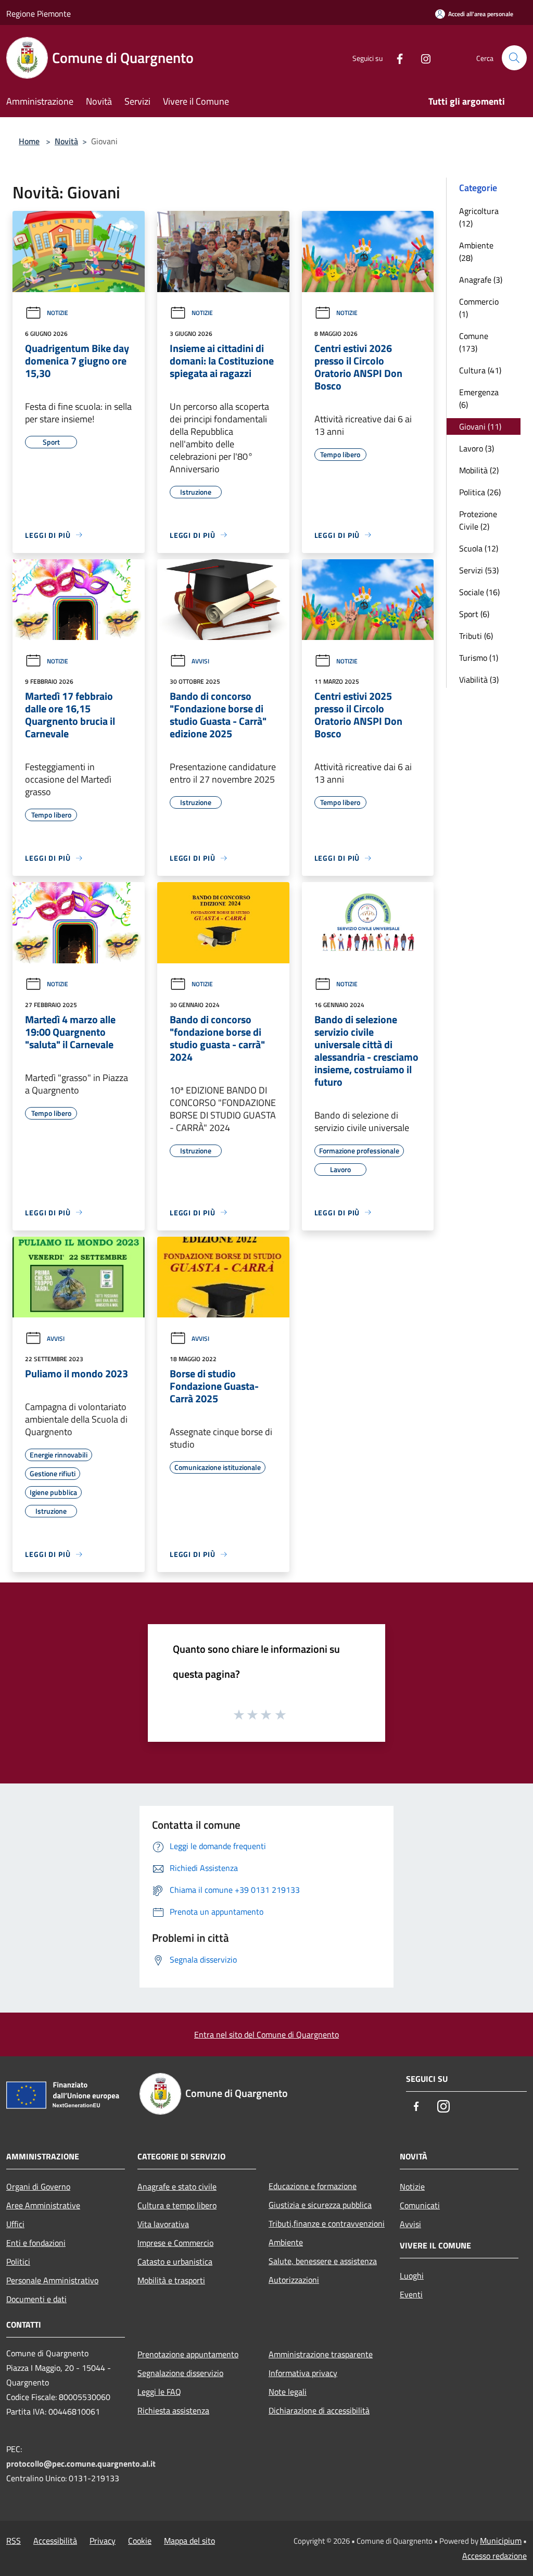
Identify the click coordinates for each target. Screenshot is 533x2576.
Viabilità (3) (479, 680)
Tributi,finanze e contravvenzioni (327, 2223)
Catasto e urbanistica (175, 2261)
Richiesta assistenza (173, 2410)
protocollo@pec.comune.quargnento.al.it (81, 2464)
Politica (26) (480, 492)
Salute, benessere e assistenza (323, 2261)
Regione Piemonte (39, 14)
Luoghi (412, 2276)
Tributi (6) (476, 636)
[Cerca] (514, 58)
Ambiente (286, 2242)
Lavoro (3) (477, 448)
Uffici (15, 2224)
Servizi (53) (479, 570)
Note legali (288, 2392)
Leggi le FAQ (159, 2392)
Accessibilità (55, 2541)
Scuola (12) (479, 548)
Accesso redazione (494, 2556)
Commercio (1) (479, 308)
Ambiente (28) (476, 252)
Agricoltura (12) (479, 217)
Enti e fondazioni (36, 2243)
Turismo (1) (479, 658)
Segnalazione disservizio (180, 2373)
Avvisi (200, 661)
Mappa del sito (189, 2541)
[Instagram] (422, 58)
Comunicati (420, 2205)
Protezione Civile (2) (478, 520)
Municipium (501, 2541)
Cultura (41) (480, 370)
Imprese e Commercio (175, 2243)
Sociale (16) (479, 592)
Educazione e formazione (313, 2186)
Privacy (103, 2541)
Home (29, 141)
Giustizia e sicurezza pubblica (320, 2205)
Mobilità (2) (479, 470)
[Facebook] (396, 58)
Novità (66, 141)
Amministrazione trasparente (321, 2354)
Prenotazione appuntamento (188, 2354)
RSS (14, 2541)
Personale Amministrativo (52, 2280)
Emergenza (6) (479, 398)
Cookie (140, 2541)
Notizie (58, 313)
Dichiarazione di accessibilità (319, 2410)
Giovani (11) (480, 426)
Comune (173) (474, 342)
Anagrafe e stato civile (177, 2187)
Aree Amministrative (43, 2205)
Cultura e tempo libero (177, 2205)
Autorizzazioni (294, 2280)
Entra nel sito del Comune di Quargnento (266, 2034)
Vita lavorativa (163, 2224)
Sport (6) (474, 614)
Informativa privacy (303, 2373)
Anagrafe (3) (481, 280)
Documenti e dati (36, 2299)
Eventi (411, 2294)
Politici (18, 2261)
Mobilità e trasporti (171, 2280)
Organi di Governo (38, 2187)
